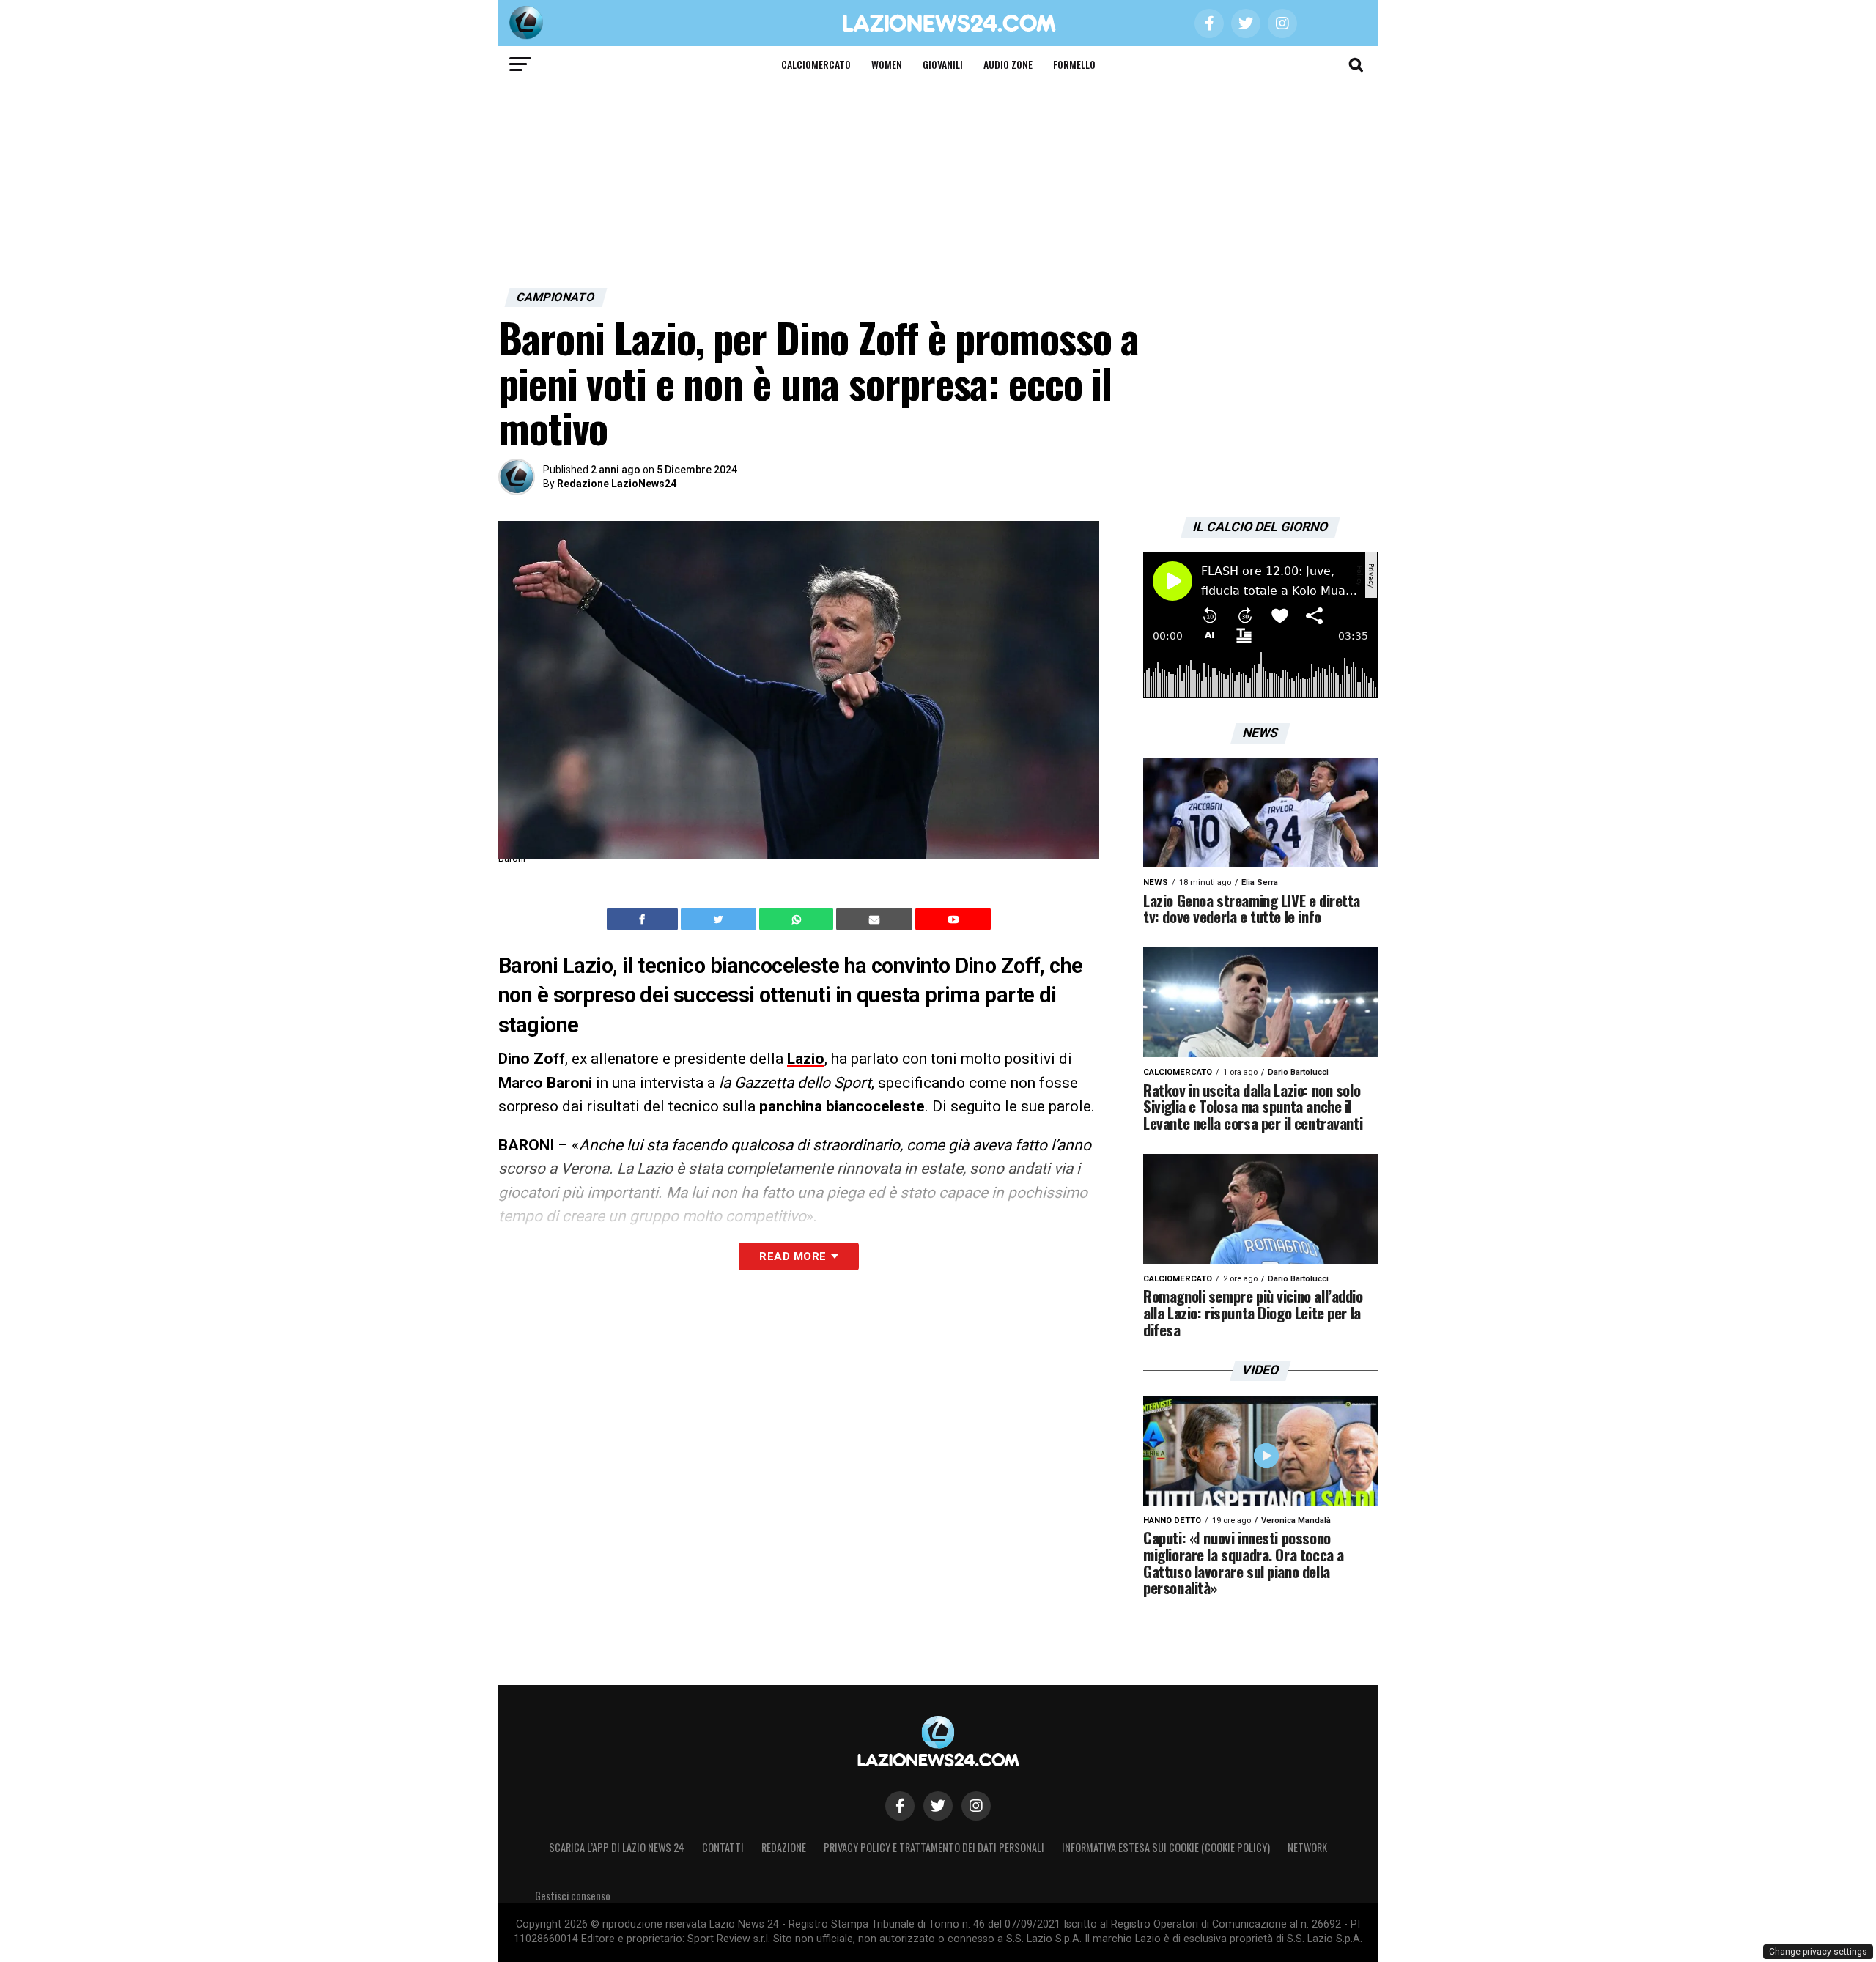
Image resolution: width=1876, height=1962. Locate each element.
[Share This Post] (798, 919)
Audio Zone (1008, 64)
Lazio (806, 1059)
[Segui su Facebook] (900, 1806)
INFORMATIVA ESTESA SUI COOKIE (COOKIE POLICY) (1166, 1847)
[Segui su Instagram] (976, 1806)
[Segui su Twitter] (938, 1806)
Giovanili (943, 64)
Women (887, 64)
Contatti (723, 1847)
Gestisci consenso (573, 1896)
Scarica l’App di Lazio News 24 (617, 1847)
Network (1307, 1847)
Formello (1074, 64)
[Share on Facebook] (644, 919)
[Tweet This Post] (720, 919)
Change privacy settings (1818, 1952)
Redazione (784, 1847)
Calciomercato (816, 64)
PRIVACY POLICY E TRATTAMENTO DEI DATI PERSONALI (934, 1847)
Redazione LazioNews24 (617, 484)
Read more (793, 1256)
